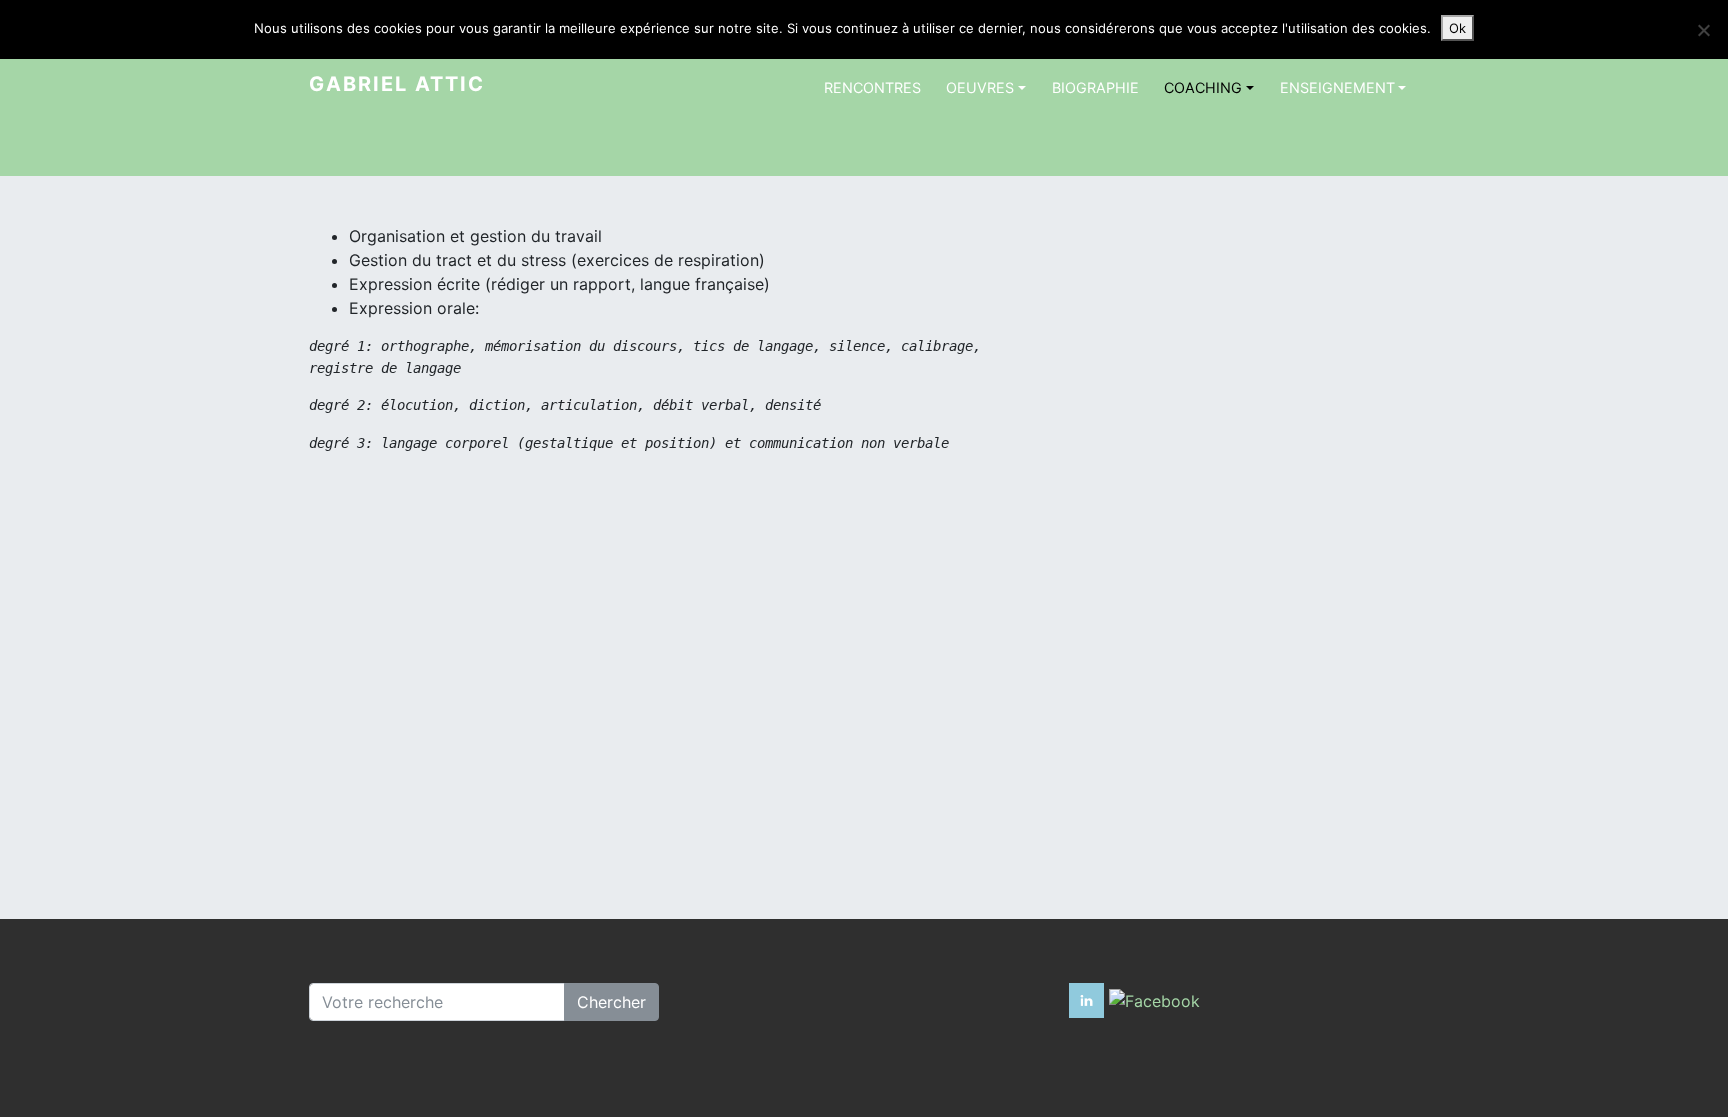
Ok (1457, 28)
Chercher (611, 1002)
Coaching (1203, 87)
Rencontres (872, 87)
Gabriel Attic (397, 84)
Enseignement (1337, 87)
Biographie (1095, 87)
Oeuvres (980, 87)
